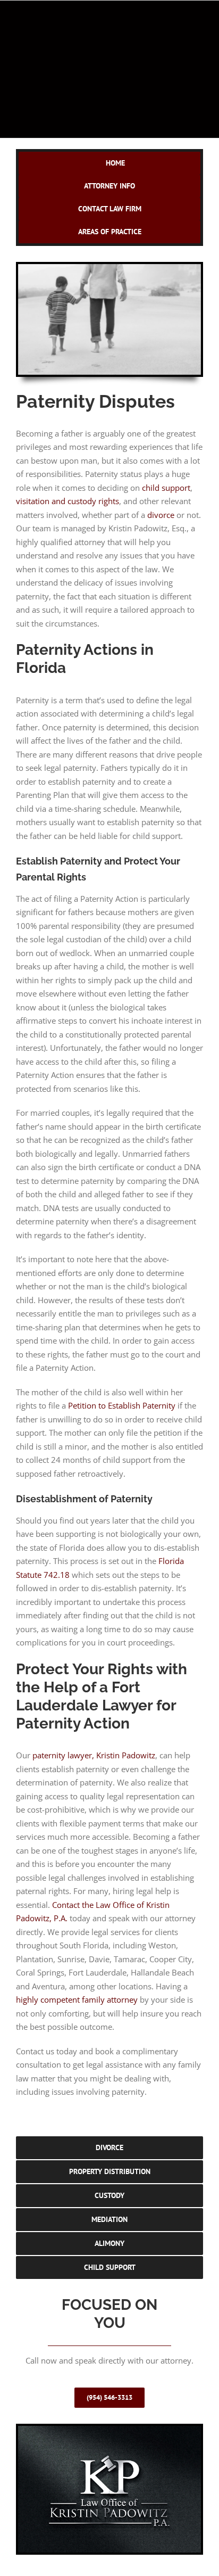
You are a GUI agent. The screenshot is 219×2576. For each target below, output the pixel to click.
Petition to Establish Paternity (122, 1405)
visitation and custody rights (68, 501)
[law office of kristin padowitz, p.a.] (109, 2432)
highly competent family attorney (77, 1999)
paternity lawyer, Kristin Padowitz (94, 1755)
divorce (161, 515)
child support (166, 488)
